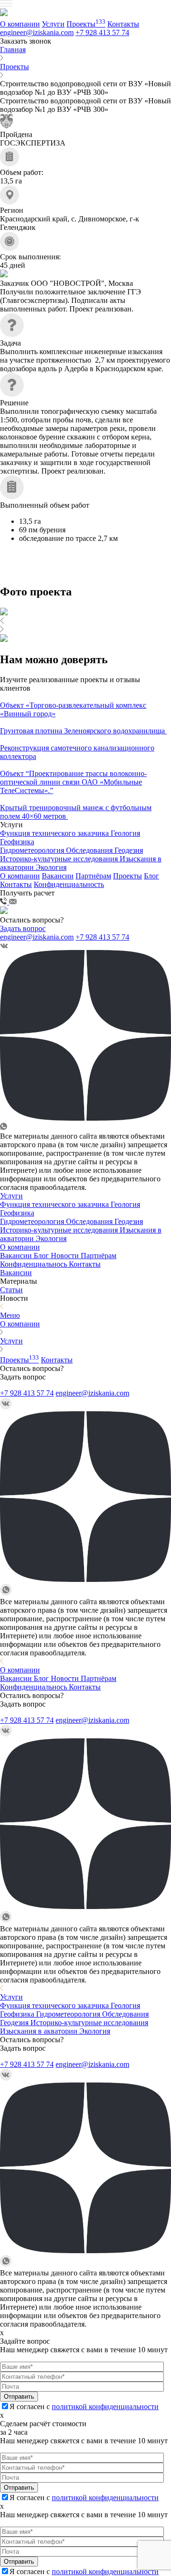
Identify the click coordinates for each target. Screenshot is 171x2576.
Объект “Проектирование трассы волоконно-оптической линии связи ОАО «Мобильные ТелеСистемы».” (73, 782)
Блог (152, 876)
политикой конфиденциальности (105, 2407)
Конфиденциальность (69, 884)
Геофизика (17, 842)
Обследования (90, 850)
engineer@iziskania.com (37, 32)
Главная (13, 50)
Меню (10, 1315)
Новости (66, 1256)
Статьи (11, 1290)
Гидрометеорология (33, 850)
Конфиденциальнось (34, 1264)
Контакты (123, 24)
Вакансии (58, 876)
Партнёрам (93, 876)
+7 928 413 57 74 (102, 32)
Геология (125, 833)
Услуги (53, 24)
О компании (20, 24)
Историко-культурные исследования (60, 859)
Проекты (86, 24)
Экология (51, 867)
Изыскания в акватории (40, 2031)
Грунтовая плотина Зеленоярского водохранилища (83, 731)
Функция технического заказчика (55, 833)
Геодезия (129, 850)
